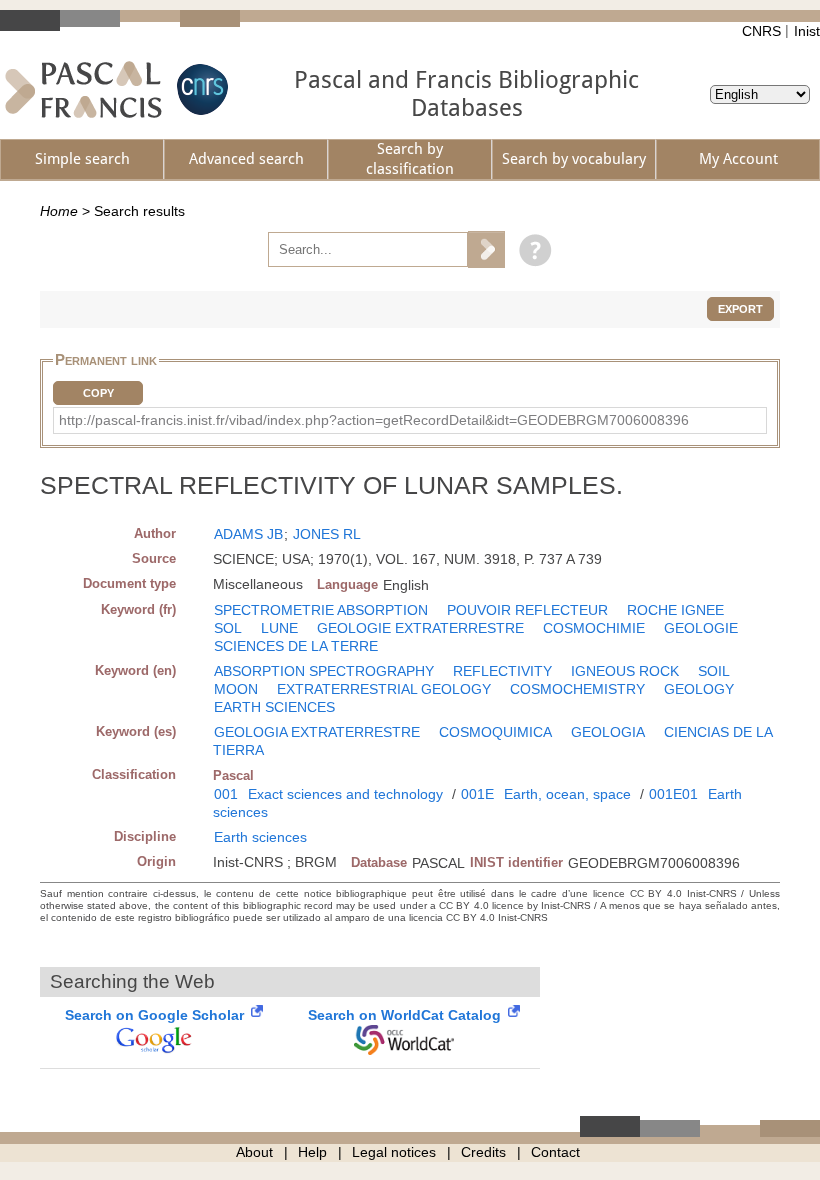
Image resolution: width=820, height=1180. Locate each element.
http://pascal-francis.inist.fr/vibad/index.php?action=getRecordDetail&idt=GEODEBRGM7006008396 (374, 420)
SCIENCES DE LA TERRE (296, 646)
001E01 (673, 794)
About (254, 1152)
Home (59, 211)
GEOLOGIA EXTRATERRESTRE (317, 732)
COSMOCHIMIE (594, 628)
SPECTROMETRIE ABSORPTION (321, 610)
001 (226, 794)
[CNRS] (200, 89)
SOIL (714, 671)
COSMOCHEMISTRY (577, 689)
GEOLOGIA (608, 732)
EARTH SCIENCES (274, 707)
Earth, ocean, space (567, 794)
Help (312, 1152)
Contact (555, 1152)
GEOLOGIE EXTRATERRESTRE (420, 628)
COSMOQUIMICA (495, 732)
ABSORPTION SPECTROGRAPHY (324, 671)
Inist (807, 31)
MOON (236, 689)
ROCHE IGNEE (675, 610)
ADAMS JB (248, 534)
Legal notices (394, 1152)
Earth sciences (260, 837)
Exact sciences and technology (345, 794)
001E (477, 794)
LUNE (279, 628)
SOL (228, 628)
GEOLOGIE (701, 628)
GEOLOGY (699, 689)
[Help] (530, 249)
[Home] (83, 89)
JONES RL (327, 534)
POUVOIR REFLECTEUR (527, 610)
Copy (98, 393)
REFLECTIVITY (502, 671)
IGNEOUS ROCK (625, 671)
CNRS (761, 31)
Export (740, 309)
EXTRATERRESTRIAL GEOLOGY (384, 689)
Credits (483, 1152)
